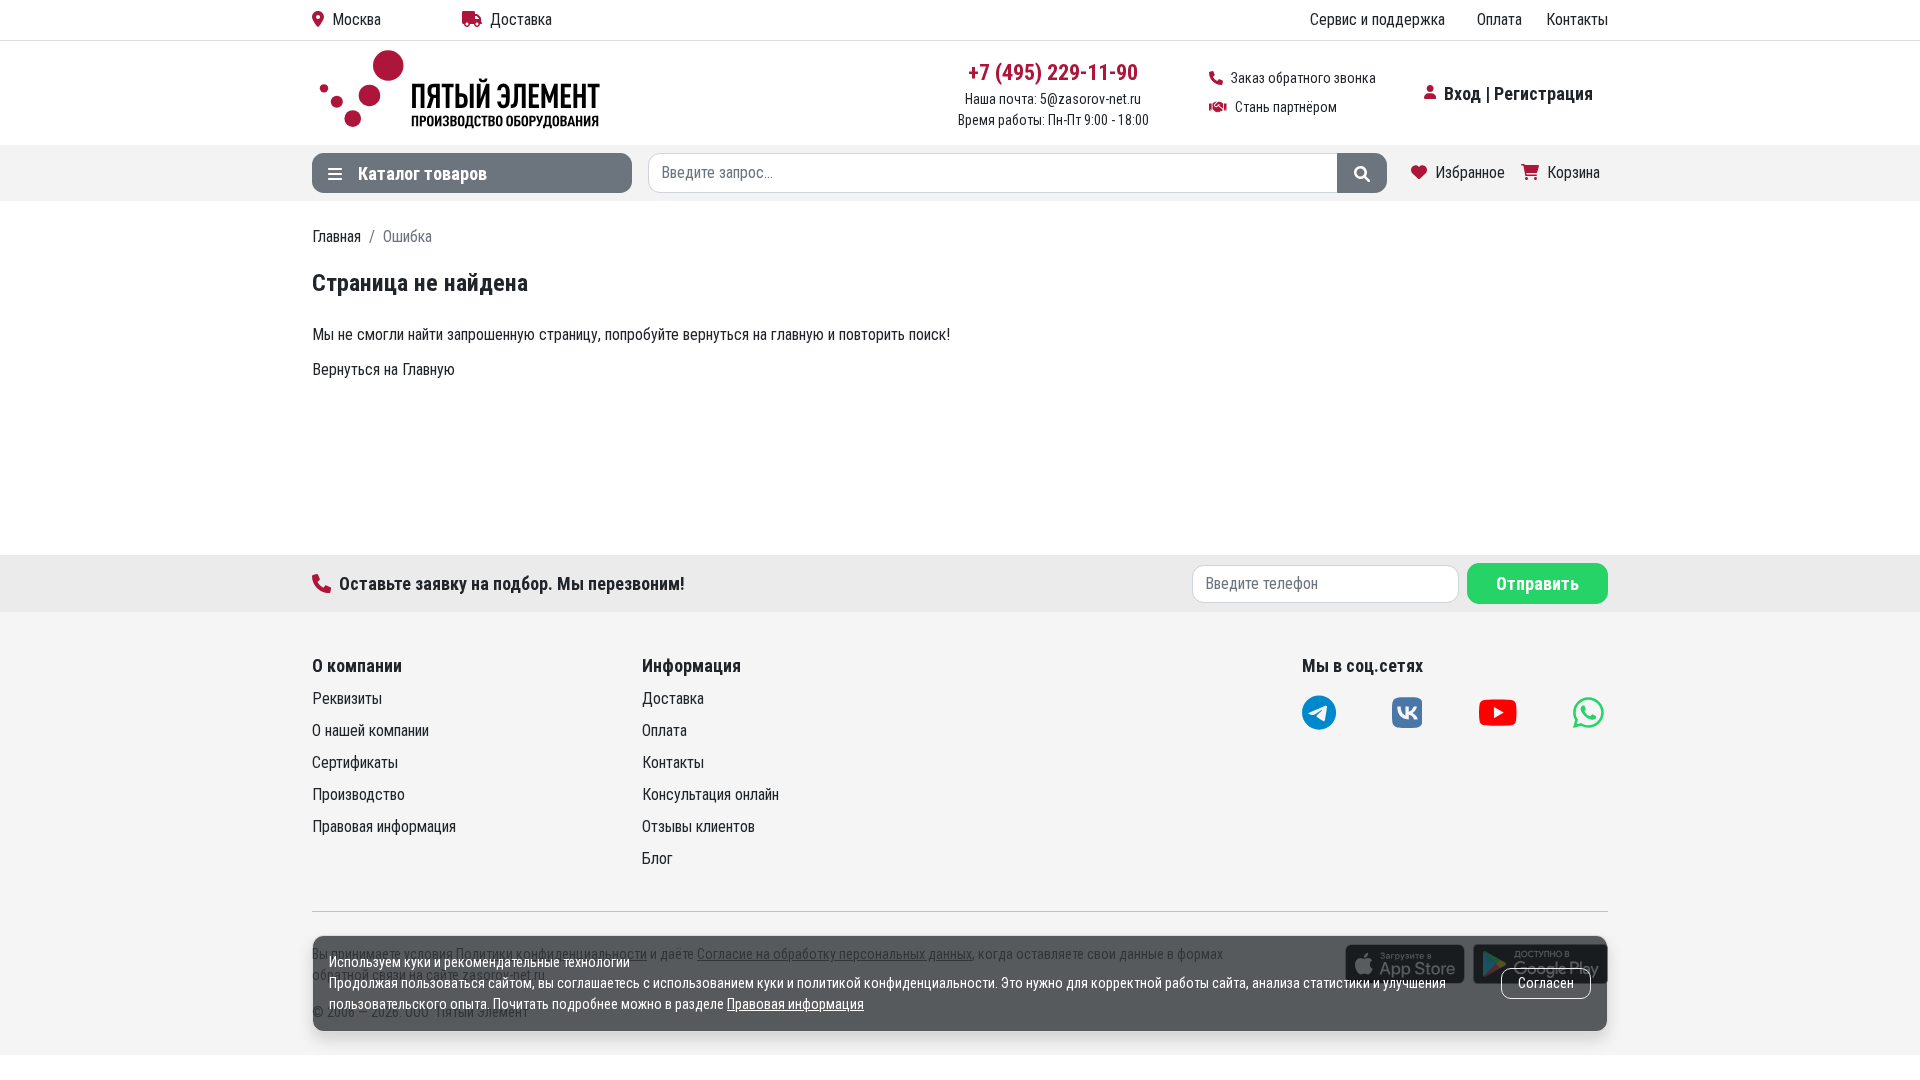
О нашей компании (370, 730)
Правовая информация (384, 826)
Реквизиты (347, 698)
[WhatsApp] (1590, 712)
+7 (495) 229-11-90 (1053, 72)
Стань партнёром (1286, 107)
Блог (657, 858)
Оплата (1499, 19)
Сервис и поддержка (1377, 19)
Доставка (521, 19)
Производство (358, 794)
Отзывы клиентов (698, 826)
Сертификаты (355, 762)
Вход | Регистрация (1518, 93)
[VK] (1409, 712)
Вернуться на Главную (383, 369)
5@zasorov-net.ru (1090, 99)
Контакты (1577, 19)
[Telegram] (1321, 712)
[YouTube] (1500, 712)
